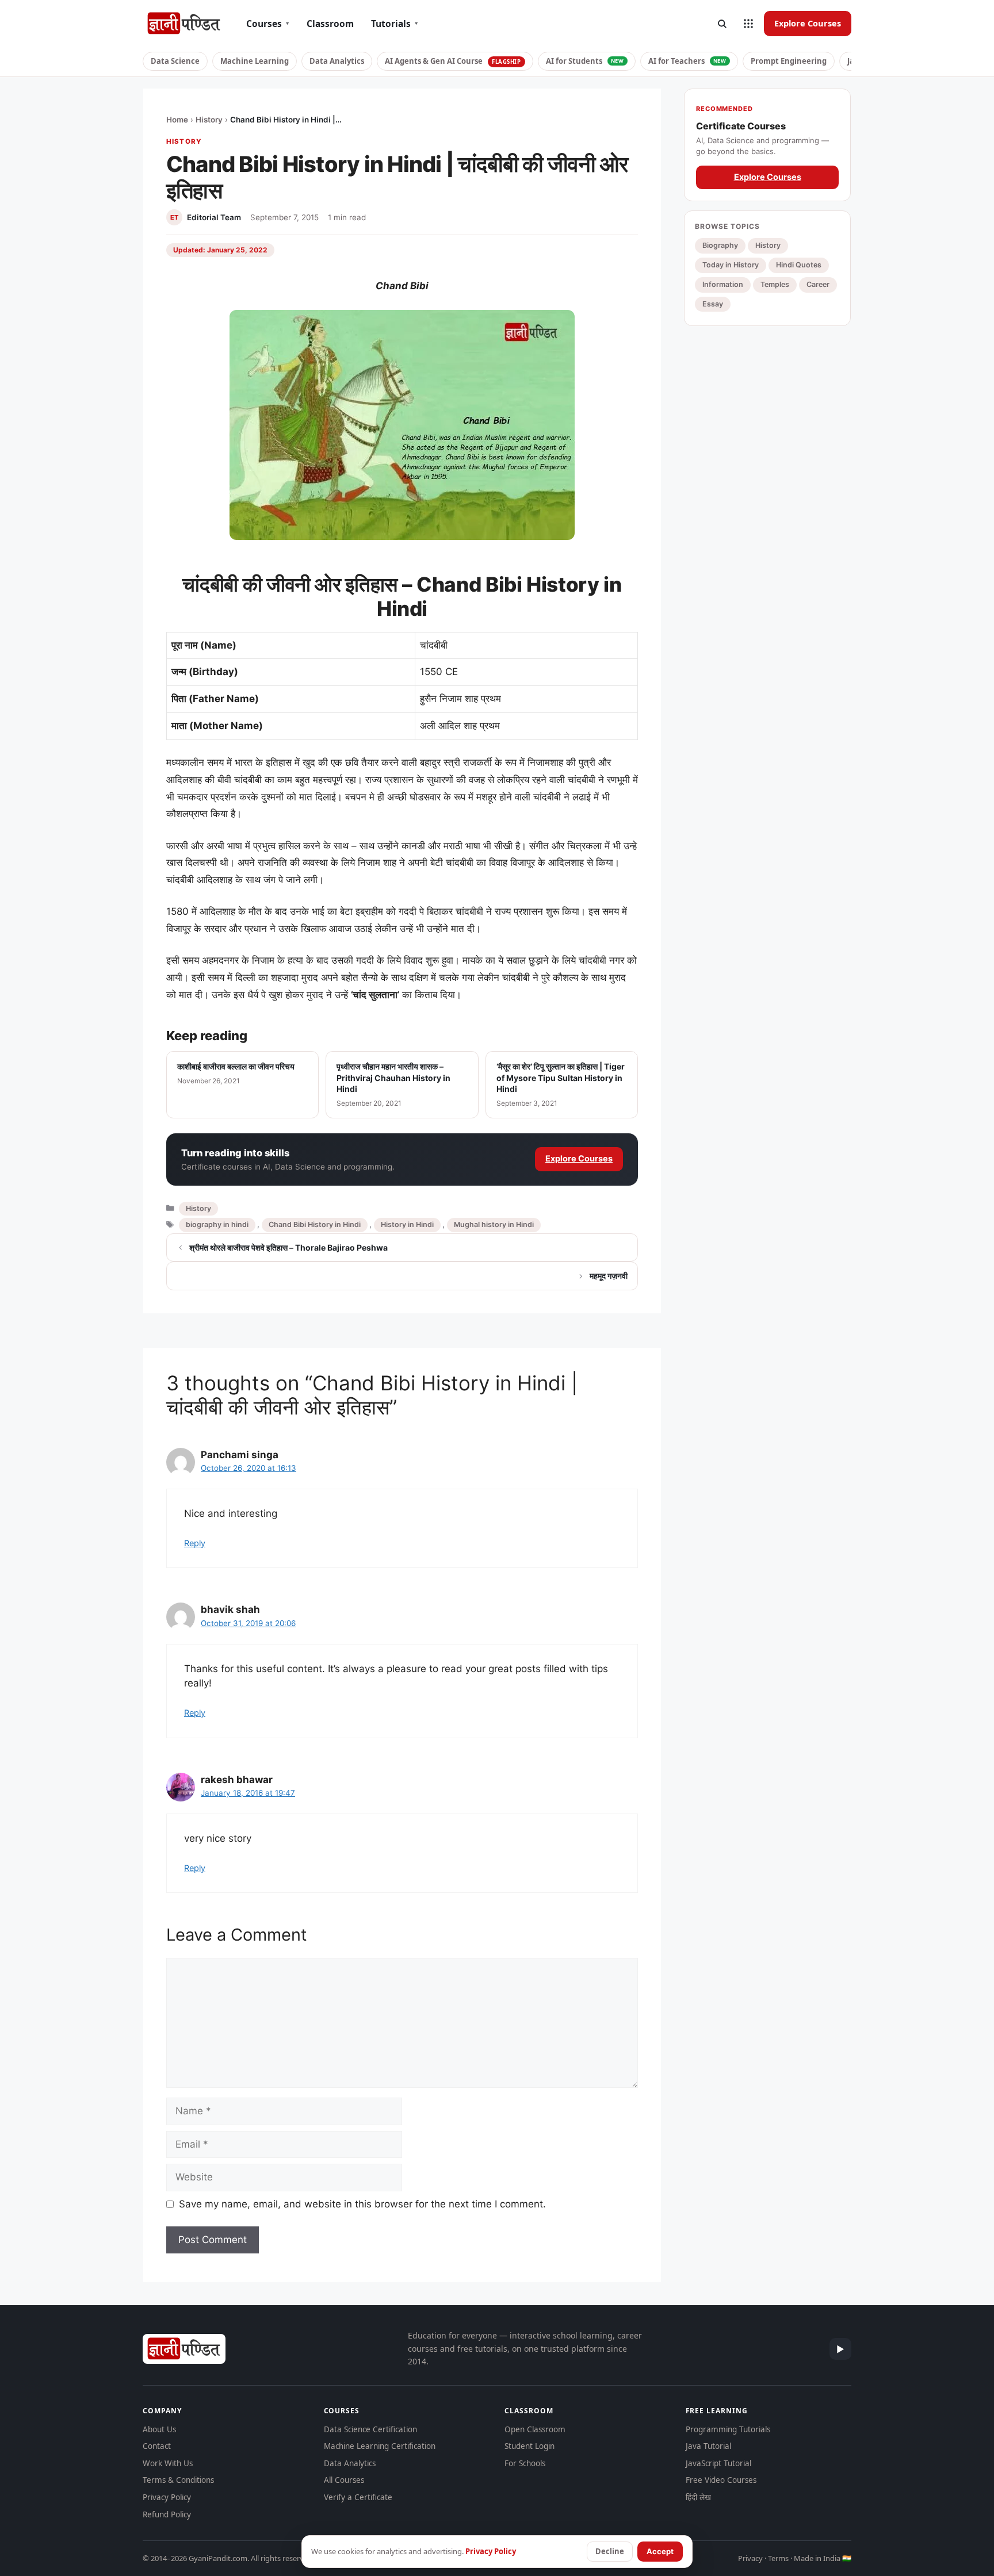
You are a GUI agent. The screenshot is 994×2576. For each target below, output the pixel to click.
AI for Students (585, 61)
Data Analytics (337, 61)
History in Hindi (407, 1224)
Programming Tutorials (728, 2429)
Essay (713, 304)
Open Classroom (535, 2429)
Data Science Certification (370, 2429)
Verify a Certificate (358, 2497)
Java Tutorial (708, 2446)
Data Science (175, 61)
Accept (660, 2551)
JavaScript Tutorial (718, 2463)
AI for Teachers (687, 61)
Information (723, 284)
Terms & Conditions (178, 2480)
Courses (268, 24)
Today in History (731, 265)
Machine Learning (255, 61)
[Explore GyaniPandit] (748, 24)
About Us (159, 2429)
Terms (778, 2558)
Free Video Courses (721, 2480)
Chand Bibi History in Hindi (315, 1224)
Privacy (750, 2558)
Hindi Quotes (799, 265)
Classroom (330, 24)
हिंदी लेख (698, 2497)
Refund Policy (167, 2514)
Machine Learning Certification (380, 2446)
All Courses (344, 2480)
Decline (610, 2551)
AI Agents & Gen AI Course (453, 61)
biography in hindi (217, 1224)
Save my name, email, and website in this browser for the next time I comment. (362, 2204)
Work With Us (168, 2463)
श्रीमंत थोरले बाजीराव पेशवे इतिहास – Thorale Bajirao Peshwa (288, 1247)
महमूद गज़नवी (609, 1276)
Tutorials (395, 24)
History (209, 120)
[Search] (722, 24)
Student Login (530, 2446)
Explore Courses (808, 23)
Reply (195, 1543)
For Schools (525, 2463)
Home (177, 120)
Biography (720, 245)
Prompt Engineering (789, 61)
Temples (775, 284)
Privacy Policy (167, 2497)
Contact (157, 2446)
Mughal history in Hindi (494, 1224)
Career (818, 284)
